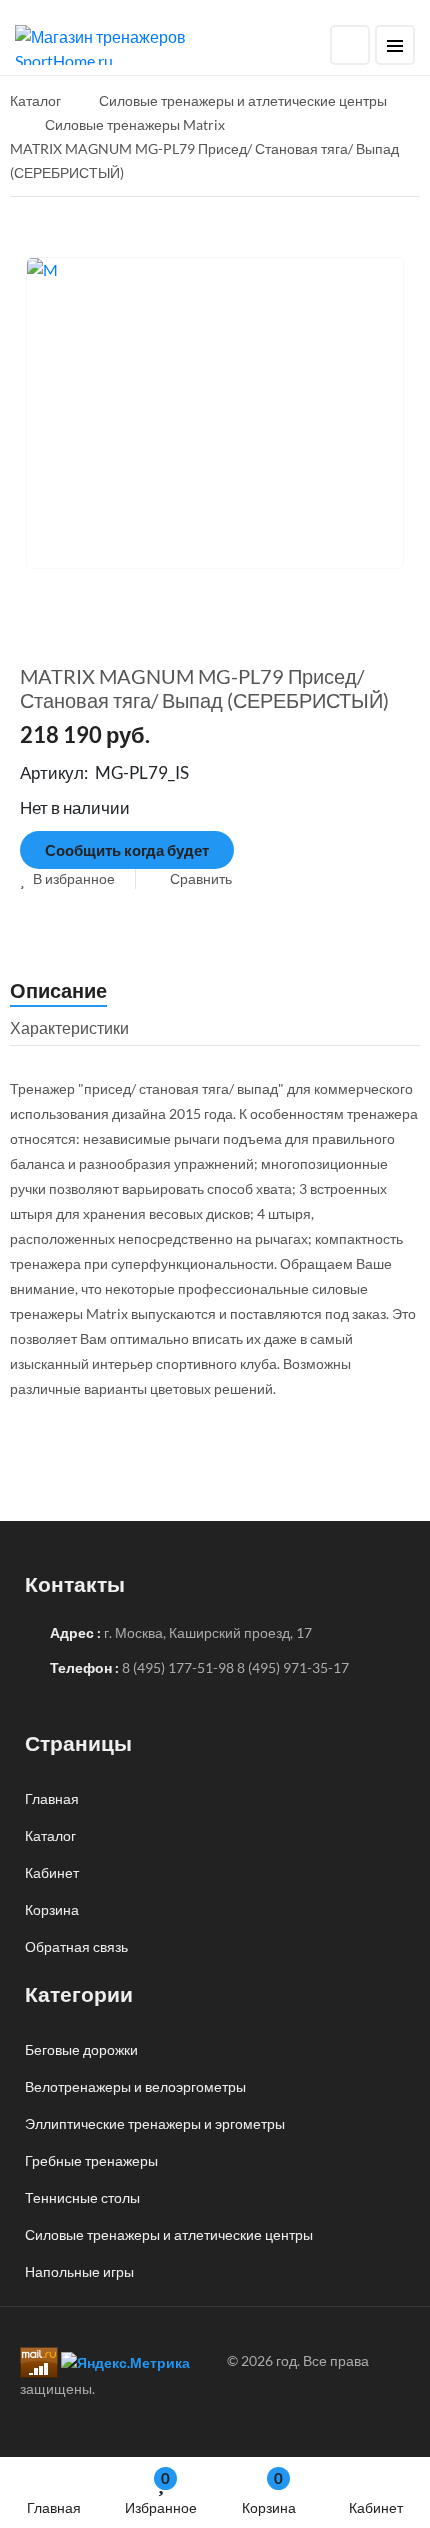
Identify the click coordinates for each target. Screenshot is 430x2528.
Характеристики (69, 1027)
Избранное (161, 2492)
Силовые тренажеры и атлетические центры (169, 2234)
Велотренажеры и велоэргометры (135, 2086)
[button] (67, 878)
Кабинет (376, 2507)
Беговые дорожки (81, 2049)
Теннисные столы (82, 2197)
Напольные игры (79, 2271)
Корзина (269, 2492)
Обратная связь (76, 1946)
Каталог (50, 1835)
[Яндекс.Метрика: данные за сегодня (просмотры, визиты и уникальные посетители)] (125, 2362)
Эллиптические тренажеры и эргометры (155, 2123)
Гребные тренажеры (91, 2160)
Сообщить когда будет (127, 850)
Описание (58, 990)
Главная (54, 2507)
